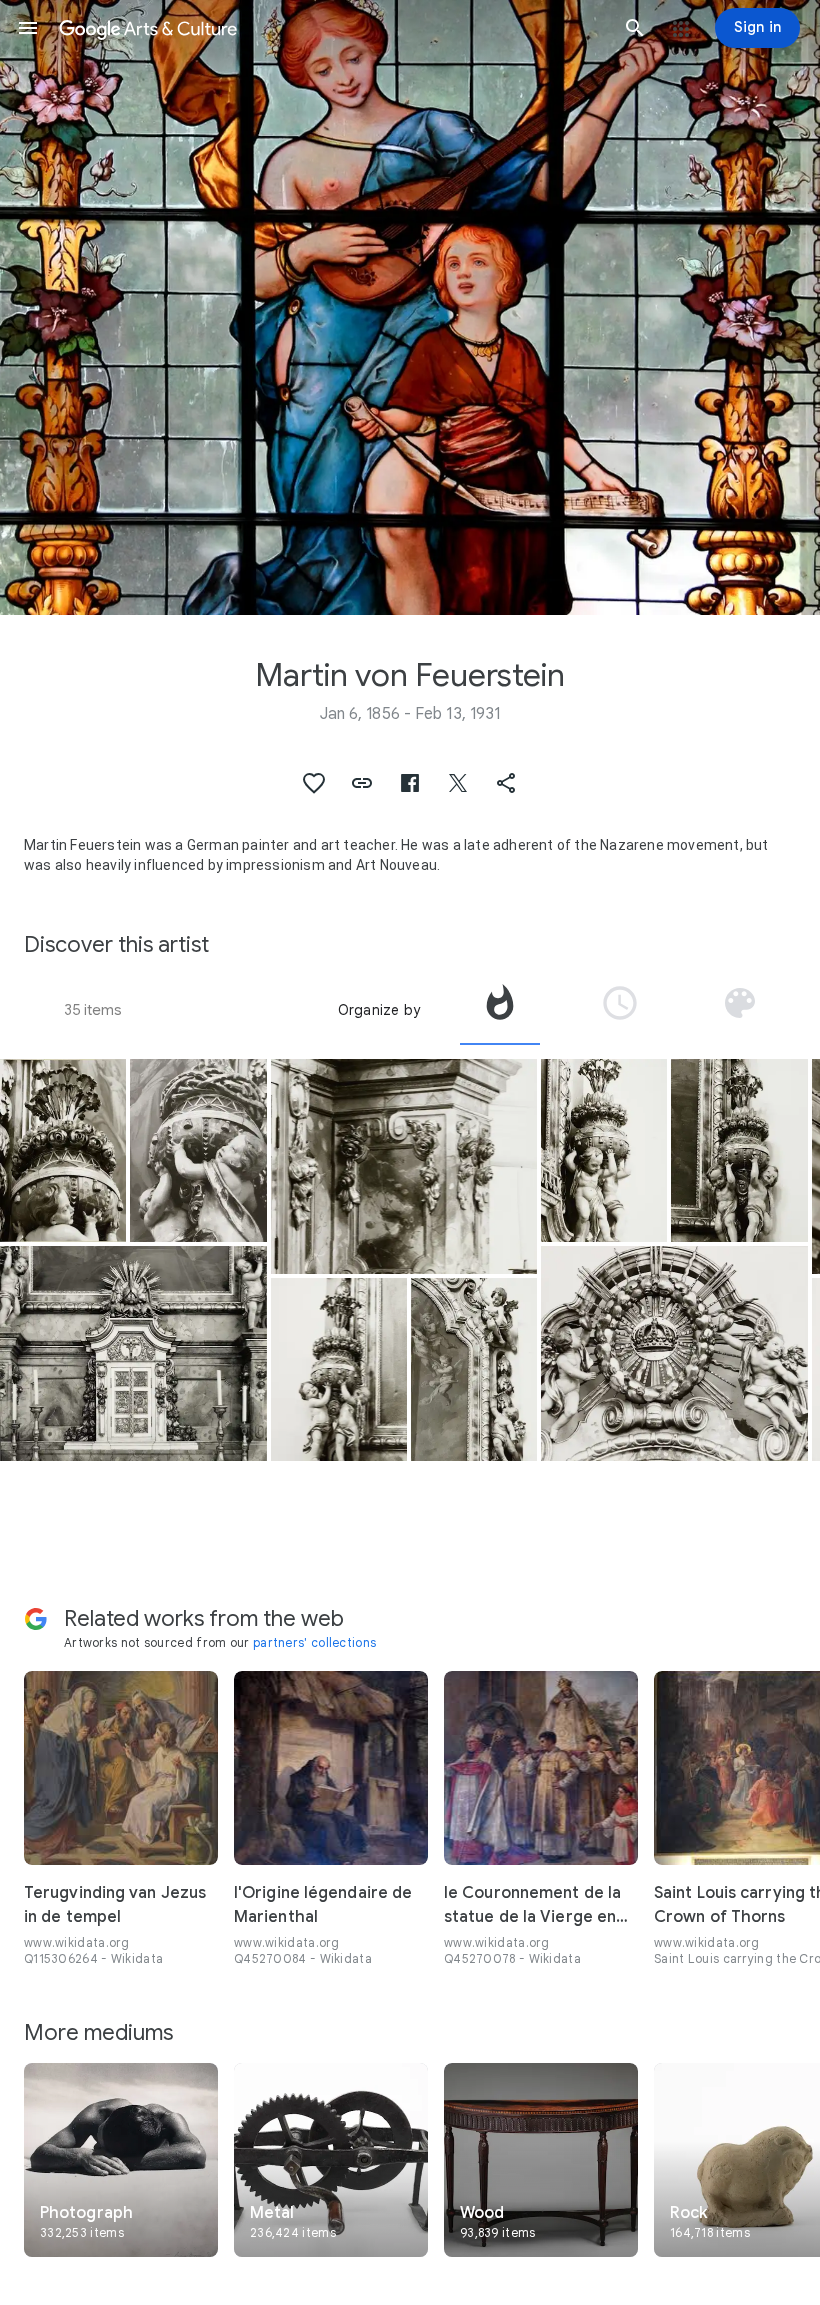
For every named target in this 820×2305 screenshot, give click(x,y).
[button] (28, 28)
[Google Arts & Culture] (331, 28)
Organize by (379, 1010)
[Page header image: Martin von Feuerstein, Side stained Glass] (410, 307)
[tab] (500, 1010)
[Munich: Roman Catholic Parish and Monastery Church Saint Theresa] (63, 1150)
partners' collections (314, 1642)
